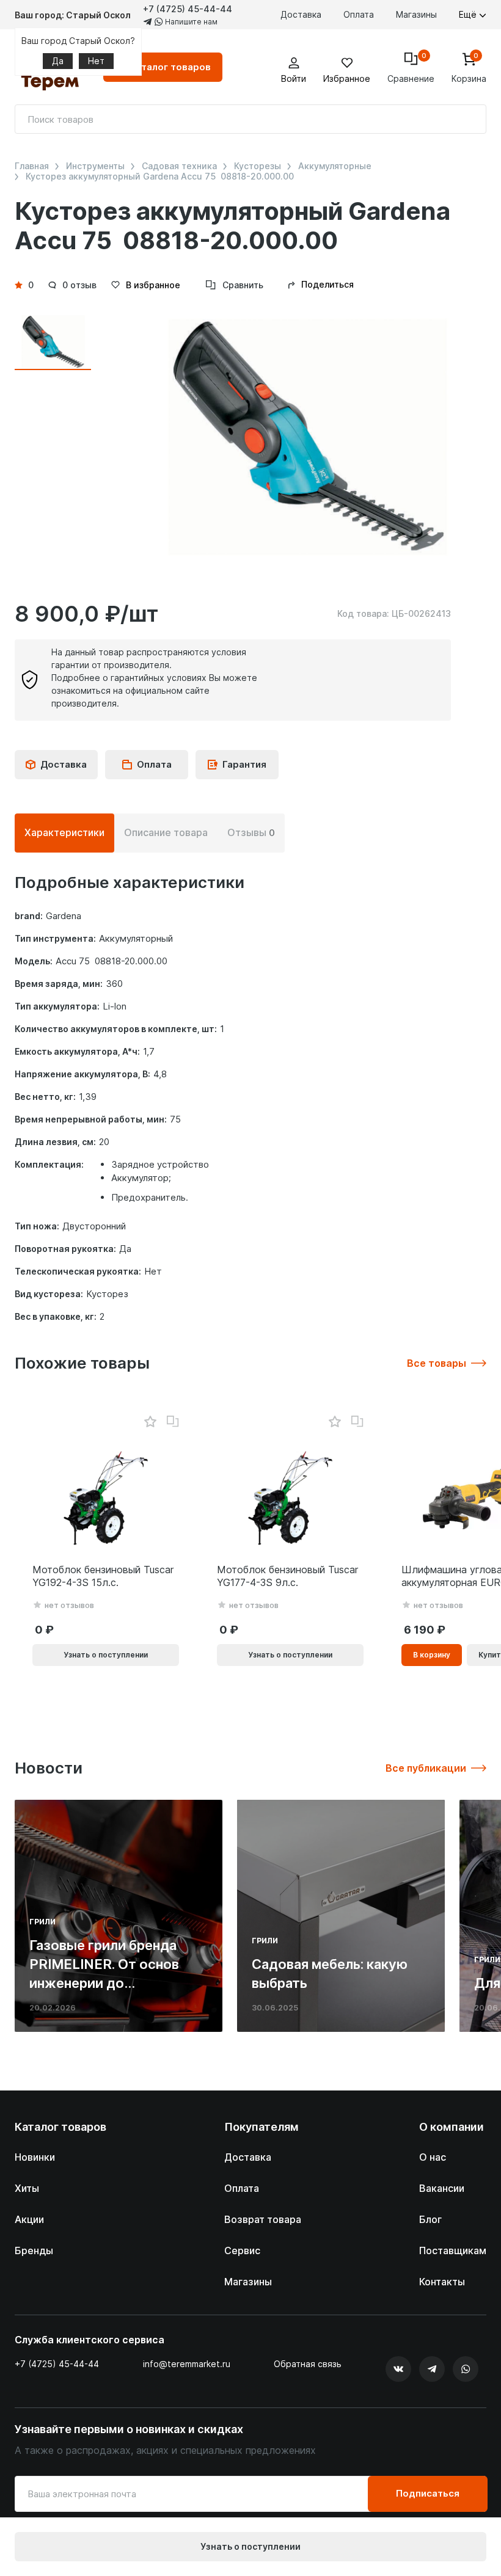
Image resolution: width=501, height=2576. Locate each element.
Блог (430, 2219)
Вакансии (442, 2188)
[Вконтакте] (398, 2369)
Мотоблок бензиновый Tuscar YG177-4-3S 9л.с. (287, 1576)
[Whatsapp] (466, 2369)
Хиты (27, 2188)
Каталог (170, 67)
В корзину (432, 1655)
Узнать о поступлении (250, 2546)
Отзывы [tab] (251, 832)
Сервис (242, 2250)
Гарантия (244, 764)
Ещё (469, 14)
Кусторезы (258, 166)
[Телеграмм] (432, 2369)
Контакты (442, 2282)
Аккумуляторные (335, 166)
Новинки (35, 2157)
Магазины (416, 14)
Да (58, 61)
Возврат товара (263, 2219)
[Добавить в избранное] (150, 1422)
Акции (29, 2219)
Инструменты (95, 166)
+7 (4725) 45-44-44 (188, 9)
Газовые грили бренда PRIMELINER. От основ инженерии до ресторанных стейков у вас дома (108, 1983)
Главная (32, 166)
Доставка (301, 14)
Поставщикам (453, 2250)
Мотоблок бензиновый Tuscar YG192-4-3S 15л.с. (103, 1576)
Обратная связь (308, 2364)
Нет (96, 61)
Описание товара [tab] (166, 832)
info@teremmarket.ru (187, 2364)
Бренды (34, 2250)
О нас (433, 2157)
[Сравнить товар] (173, 1422)
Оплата (359, 14)
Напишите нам (190, 22)
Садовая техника (179, 166)
